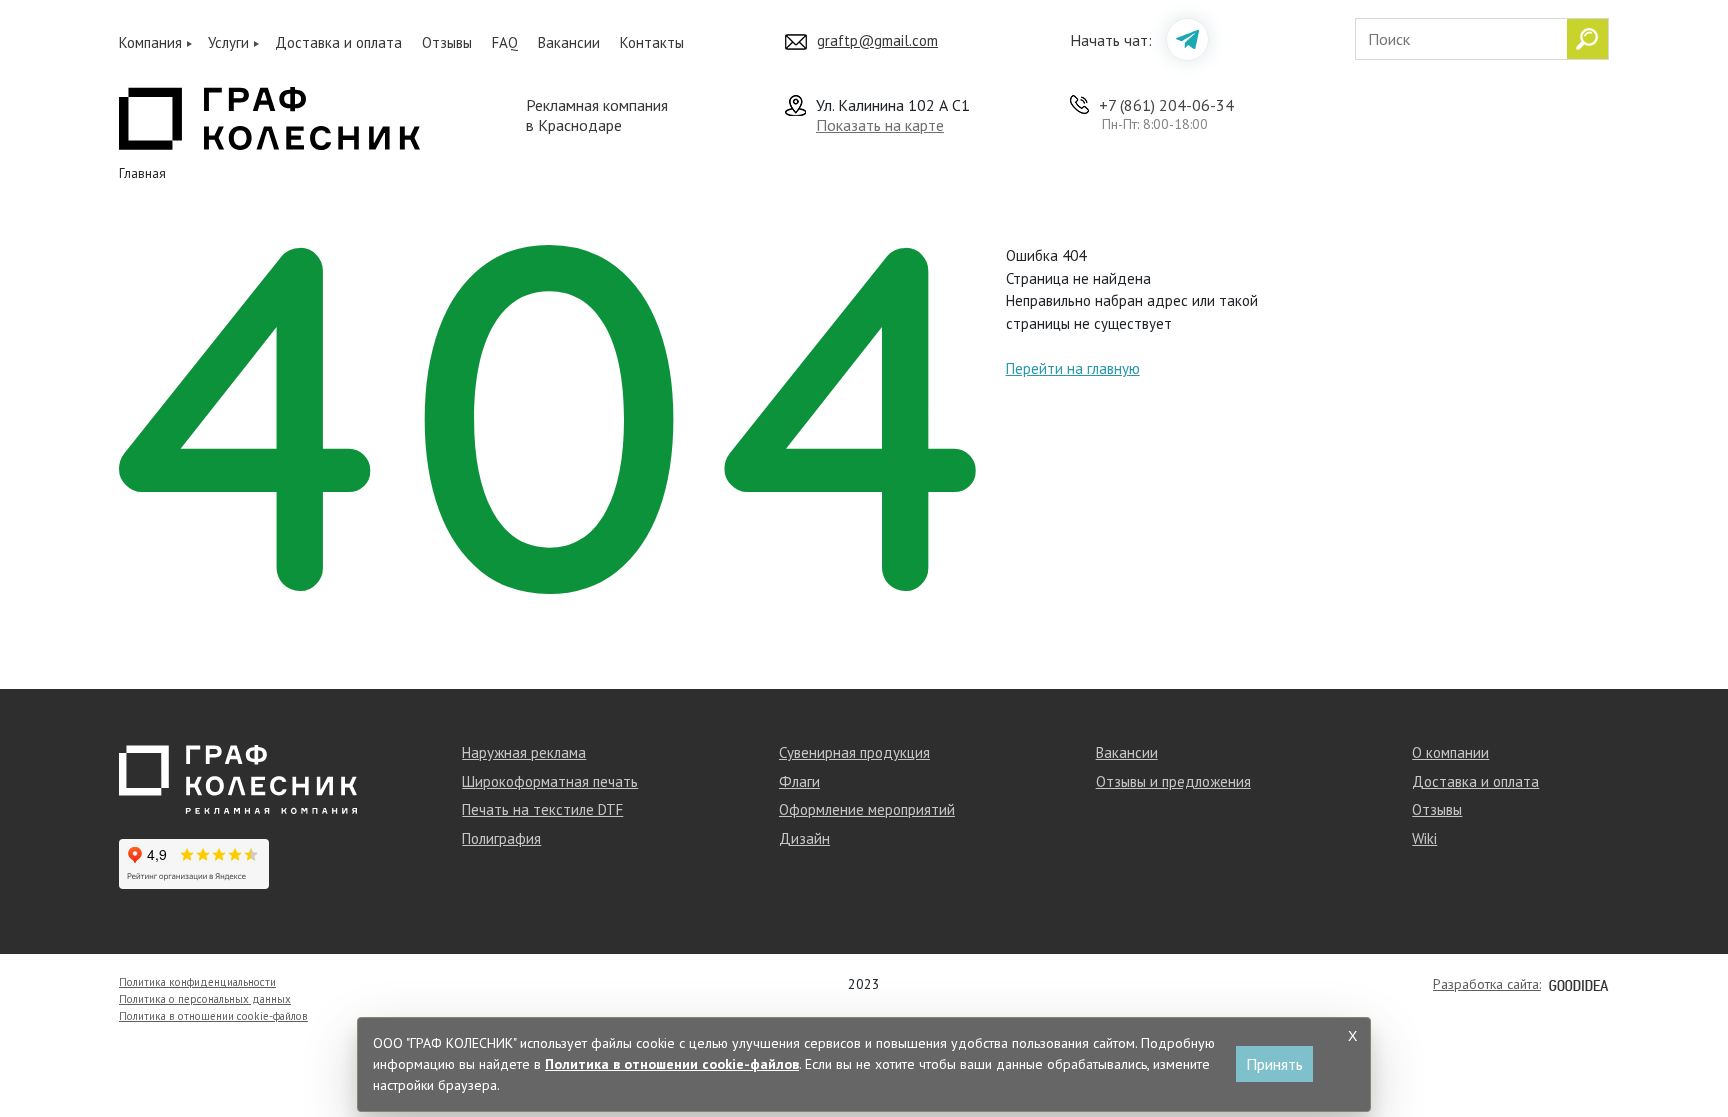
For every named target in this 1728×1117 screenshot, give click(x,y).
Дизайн (804, 838)
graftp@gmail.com (877, 40)
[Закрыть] (1352, 1036)
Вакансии (569, 42)
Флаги (799, 781)
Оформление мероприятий (867, 809)
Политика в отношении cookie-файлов (213, 1016)
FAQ (505, 42)
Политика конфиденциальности (197, 982)
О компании (1450, 752)
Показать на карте (880, 125)
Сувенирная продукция (854, 752)
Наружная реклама (524, 752)
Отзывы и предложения (1173, 781)
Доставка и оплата (338, 42)
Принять (1274, 1064)
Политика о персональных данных (205, 999)
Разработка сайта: (1487, 984)
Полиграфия (501, 838)
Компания (150, 42)
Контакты (652, 42)
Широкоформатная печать (550, 781)
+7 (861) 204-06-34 (1166, 105)
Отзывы (447, 42)
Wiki (1424, 838)
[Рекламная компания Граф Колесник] (269, 116)
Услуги (228, 42)
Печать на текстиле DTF (542, 809)
